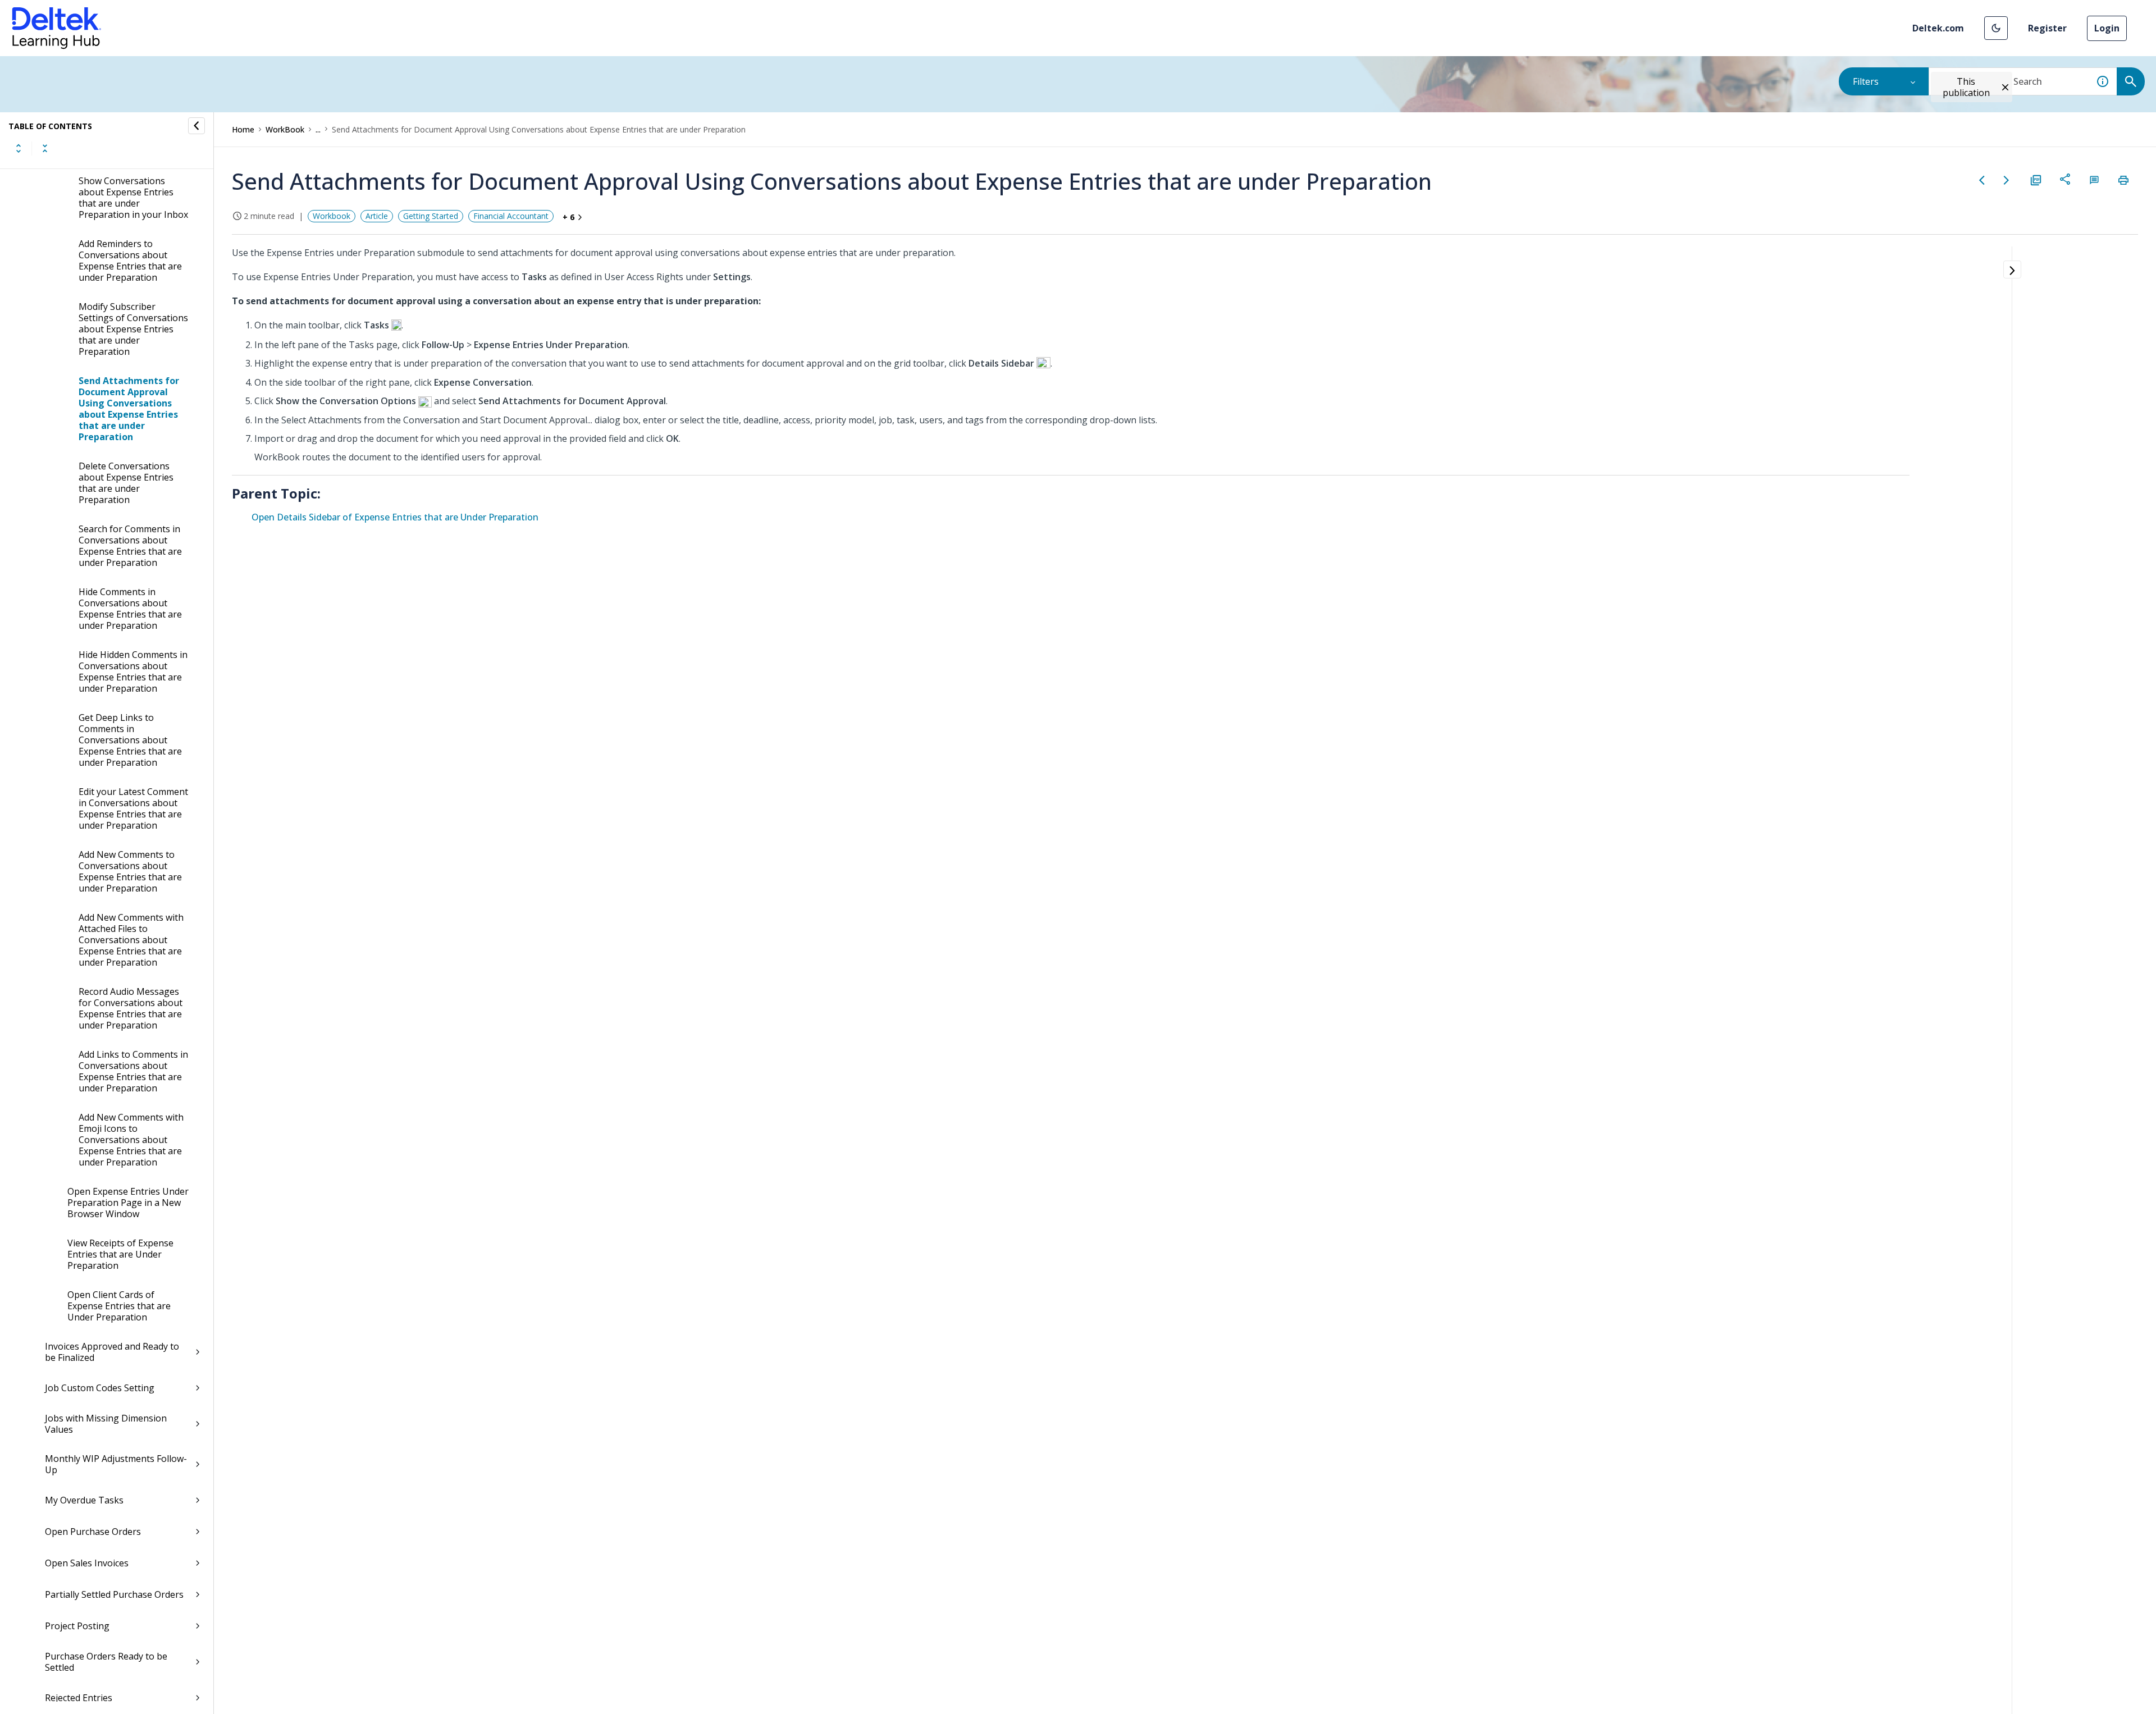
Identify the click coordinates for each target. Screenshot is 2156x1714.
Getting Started (431, 216)
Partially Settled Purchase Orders (114, 1594)
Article (377, 216)
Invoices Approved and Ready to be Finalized (112, 1352)
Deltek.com (1938, 28)
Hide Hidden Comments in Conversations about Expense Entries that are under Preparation (133, 671)
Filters (1866, 81)
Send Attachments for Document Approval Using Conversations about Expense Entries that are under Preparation (129, 409)
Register (2047, 28)
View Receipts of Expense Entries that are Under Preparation (120, 1254)
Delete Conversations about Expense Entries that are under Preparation (126, 483)
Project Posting (77, 1626)
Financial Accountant (511, 216)
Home (243, 129)
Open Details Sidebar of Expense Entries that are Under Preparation (395, 517)
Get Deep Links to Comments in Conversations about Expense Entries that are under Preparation (130, 740)
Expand (19, 148)
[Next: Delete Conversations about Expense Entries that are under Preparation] (2007, 180)
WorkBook (285, 129)
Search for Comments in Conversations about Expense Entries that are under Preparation (130, 546)
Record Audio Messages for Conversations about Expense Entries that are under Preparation (131, 1008)
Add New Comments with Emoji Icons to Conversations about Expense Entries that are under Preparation (131, 1140)
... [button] (318, 129)
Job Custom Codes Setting (100, 1388)
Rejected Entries (79, 1698)
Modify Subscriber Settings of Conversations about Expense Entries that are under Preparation (133, 329)
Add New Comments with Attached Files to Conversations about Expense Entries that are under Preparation (131, 940)
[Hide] (197, 126)
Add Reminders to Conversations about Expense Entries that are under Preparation (130, 260)
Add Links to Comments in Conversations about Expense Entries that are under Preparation (133, 1071)
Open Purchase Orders (93, 1532)
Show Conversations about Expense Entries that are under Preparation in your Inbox (133, 198)
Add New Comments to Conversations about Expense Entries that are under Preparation (130, 871)
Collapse (45, 148)
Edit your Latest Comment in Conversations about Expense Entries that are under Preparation (133, 808)
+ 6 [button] (568, 217)
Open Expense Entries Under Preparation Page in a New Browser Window (128, 1203)
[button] (1996, 28)
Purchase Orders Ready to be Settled (106, 1662)
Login (2107, 28)
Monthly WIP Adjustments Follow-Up (116, 1464)
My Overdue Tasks (84, 1500)
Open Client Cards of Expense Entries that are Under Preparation (119, 1306)
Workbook (332, 216)
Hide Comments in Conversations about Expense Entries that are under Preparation (130, 609)
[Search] (2131, 81)
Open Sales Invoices (87, 1563)
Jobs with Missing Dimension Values (106, 1424)
